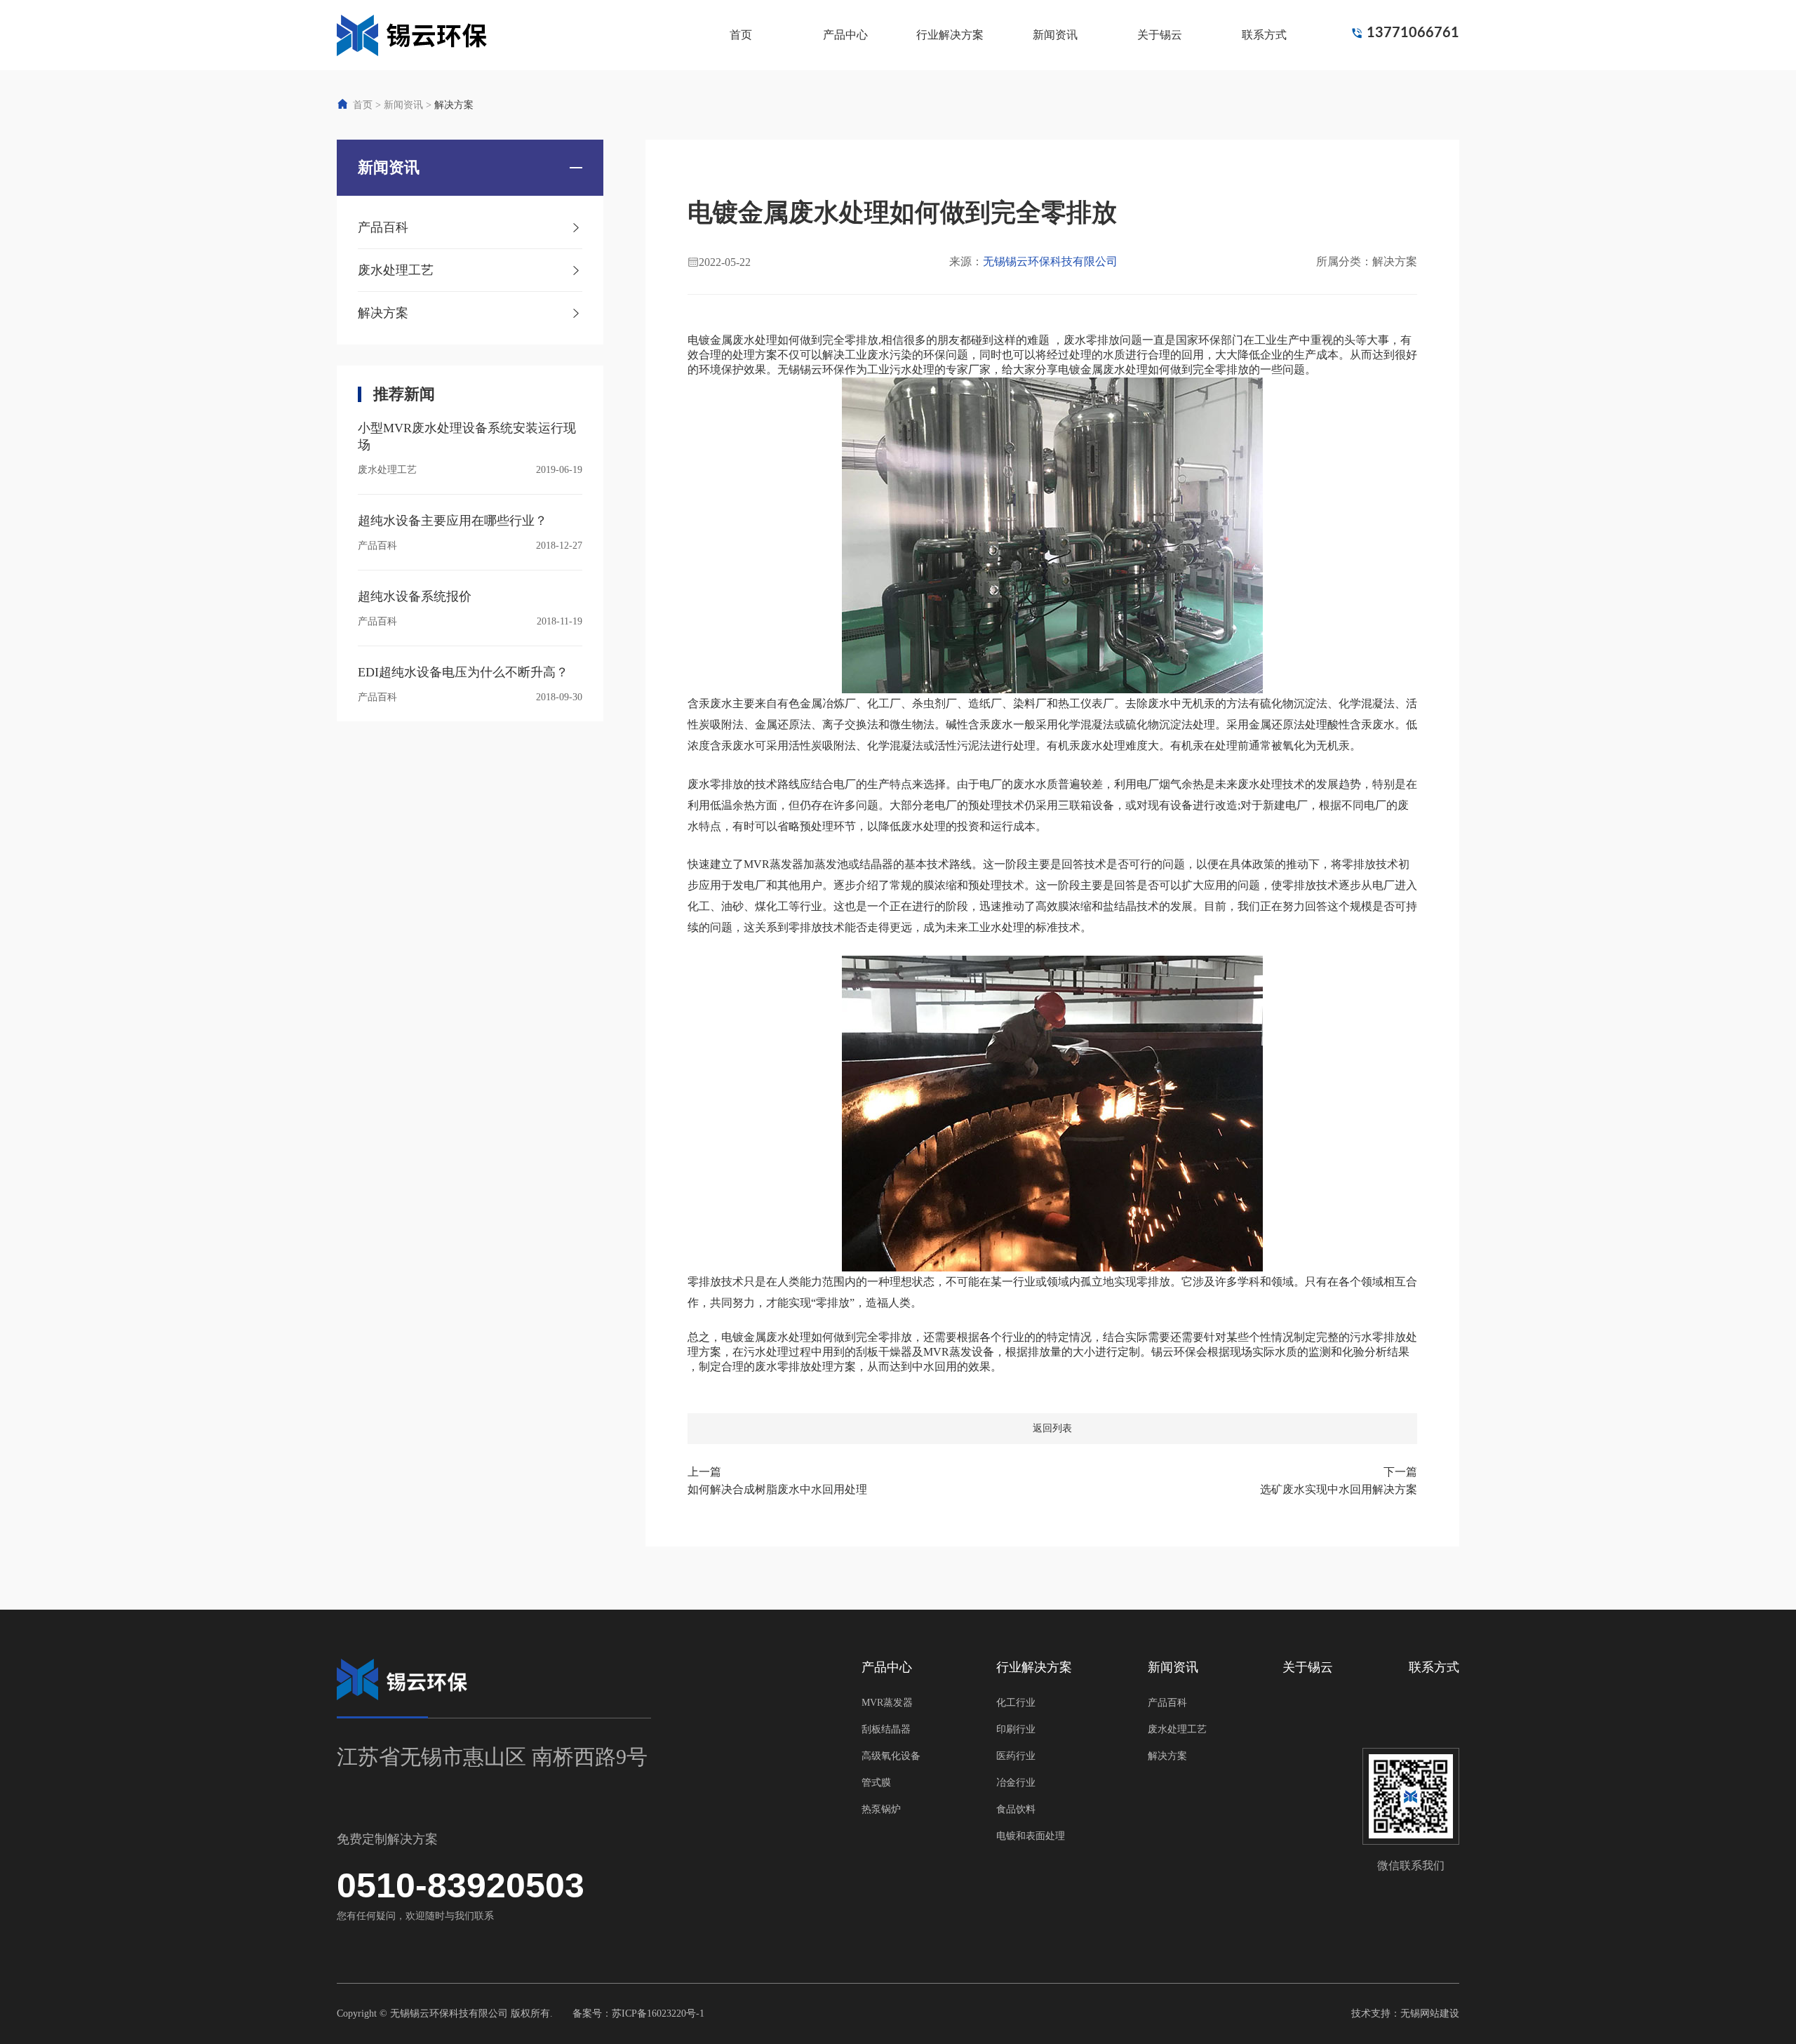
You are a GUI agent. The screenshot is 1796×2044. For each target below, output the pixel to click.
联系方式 (1264, 35)
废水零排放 (1092, 340)
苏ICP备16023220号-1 (658, 2013)
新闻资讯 (1055, 35)
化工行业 (1016, 1703)
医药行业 (1016, 1756)
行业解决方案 (950, 35)
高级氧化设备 (891, 1756)
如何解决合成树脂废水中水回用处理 (777, 1489)
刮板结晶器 (886, 1729)
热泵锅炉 (881, 1809)
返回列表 (1052, 1428)
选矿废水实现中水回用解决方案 (1339, 1489)
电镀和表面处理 (1031, 1836)
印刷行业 (1016, 1729)
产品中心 (845, 35)
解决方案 (454, 105)
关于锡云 (1160, 35)
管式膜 (876, 1783)
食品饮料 (1016, 1809)
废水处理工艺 (1177, 1729)
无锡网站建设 (1430, 2013)
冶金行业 (1016, 1783)
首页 (741, 35)
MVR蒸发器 (887, 1703)
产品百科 (1167, 1703)
